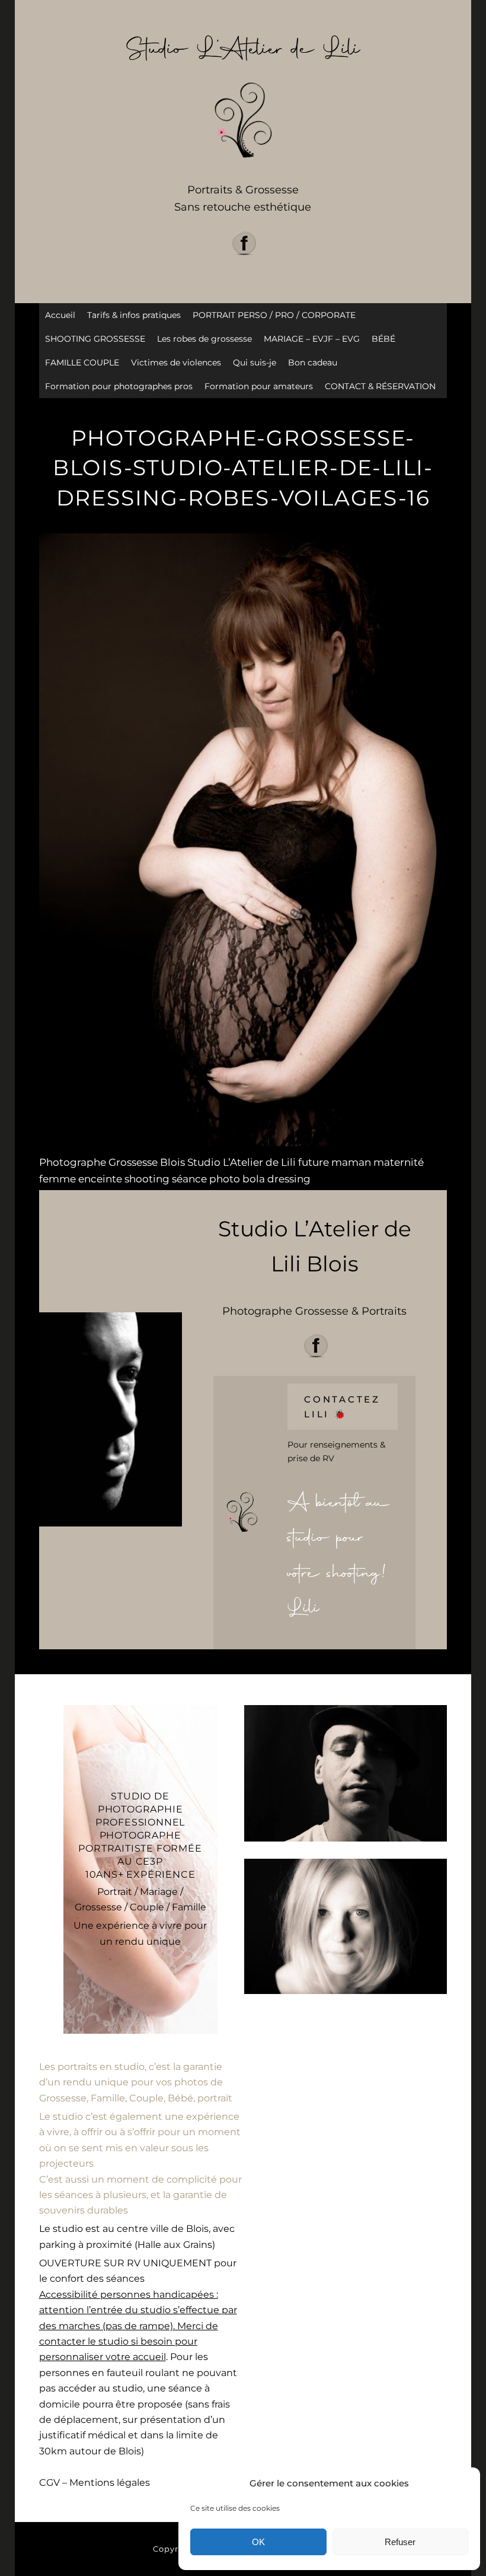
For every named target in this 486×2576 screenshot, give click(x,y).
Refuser (400, 2542)
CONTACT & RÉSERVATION (380, 386)
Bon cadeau (313, 362)
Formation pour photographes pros (119, 386)
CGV (49, 2483)
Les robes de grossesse (204, 339)
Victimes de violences (176, 362)
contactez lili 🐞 (342, 1407)
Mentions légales (110, 2483)
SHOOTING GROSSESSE (95, 339)
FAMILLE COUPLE (82, 362)
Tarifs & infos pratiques (134, 315)
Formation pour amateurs (259, 386)
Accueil (60, 315)
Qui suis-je (255, 362)
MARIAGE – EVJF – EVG (312, 339)
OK (258, 2542)
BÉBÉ (383, 339)
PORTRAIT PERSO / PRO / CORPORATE (274, 315)
